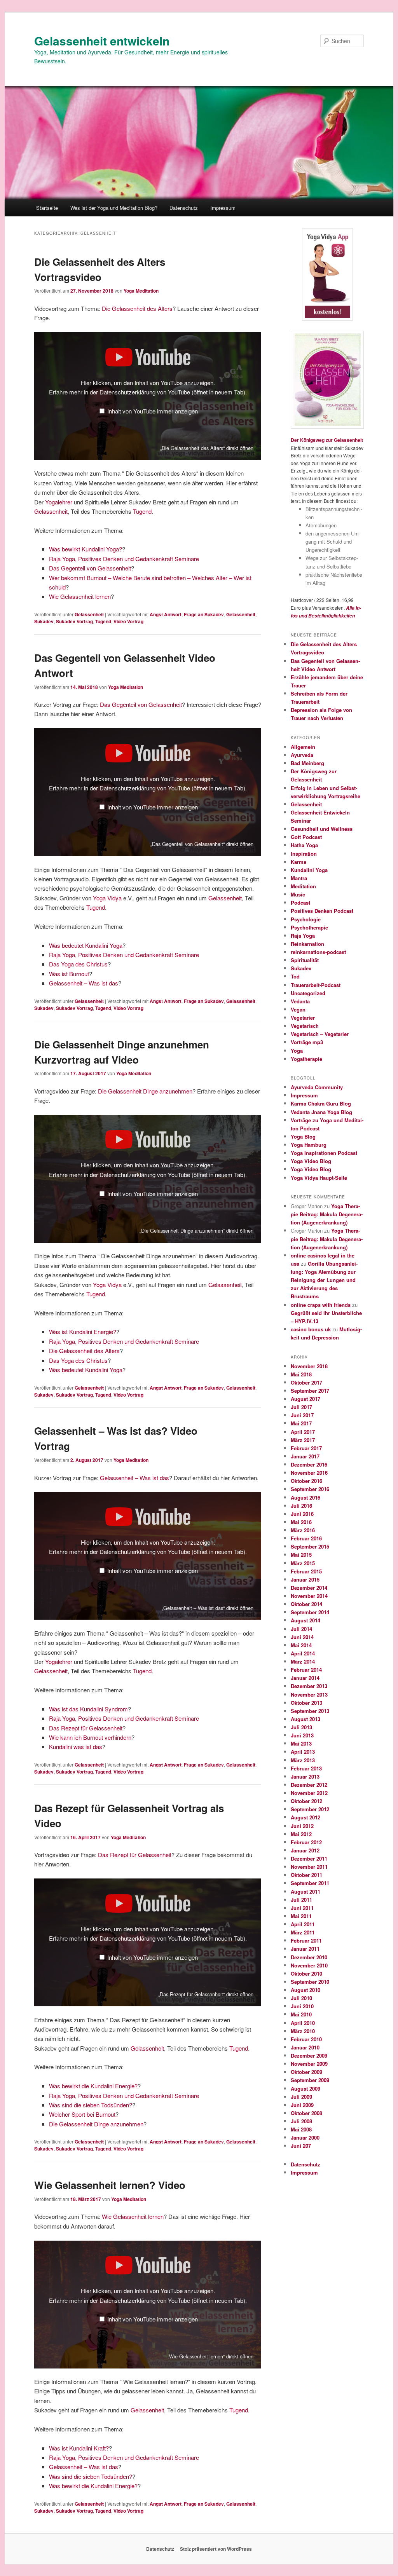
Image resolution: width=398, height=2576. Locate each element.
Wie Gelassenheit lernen (80, 596)
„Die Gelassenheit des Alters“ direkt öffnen (207, 448)
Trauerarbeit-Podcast (316, 985)
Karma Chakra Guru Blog (321, 1103)
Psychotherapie (309, 927)
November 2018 (309, 1366)
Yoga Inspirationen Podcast (324, 1153)
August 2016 (305, 1497)
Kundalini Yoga (309, 870)
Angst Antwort (166, 614)
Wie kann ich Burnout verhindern (90, 1737)
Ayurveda (302, 755)
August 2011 (305, 1891)
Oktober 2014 (306, 1604)
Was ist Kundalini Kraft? (79, 2448)
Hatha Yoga (304, 845)
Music (298, 894)
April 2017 (303, 1432)
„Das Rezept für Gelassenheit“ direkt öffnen (206, 1994)
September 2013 (310, 1711)
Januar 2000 (305, 2137)
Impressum (223, 208)
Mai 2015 (301, 1555)
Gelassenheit (51, 511)
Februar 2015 (306, 1571)
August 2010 (305, 1990)
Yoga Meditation (141, 291)
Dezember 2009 (309, 2055)
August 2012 (305, 1817)
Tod (295, 976)
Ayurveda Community (317, 1087)
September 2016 (310, 1489)
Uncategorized (308, 993)
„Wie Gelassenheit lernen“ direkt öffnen (210, 2356)
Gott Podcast (306, 837)
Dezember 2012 (309, 1785)
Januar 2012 (305, 1850)
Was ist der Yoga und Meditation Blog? (114, 208)
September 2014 (310, 1612)
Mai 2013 (301, 1743)
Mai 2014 (301, 1645)
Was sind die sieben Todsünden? (91, 2105)
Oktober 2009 (306, 2072)
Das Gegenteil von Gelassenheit (90, 568)
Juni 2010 (302, 2006)
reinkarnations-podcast (318, 952)
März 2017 (303, 1440)
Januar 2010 (305, 2047)
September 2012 (310, 1809)
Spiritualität (305, 960)
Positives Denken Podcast (322, 911)
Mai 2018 (301, 1374)
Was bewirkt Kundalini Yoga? (86, 549)
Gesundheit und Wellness (322, 829)
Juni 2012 (302, 1826)
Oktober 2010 (306, 1973)
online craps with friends (321, 1305)
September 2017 (310, 1391)
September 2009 (310, 2080)
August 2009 (305, 2089)
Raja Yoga (303, 936)
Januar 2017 (305, 1456)
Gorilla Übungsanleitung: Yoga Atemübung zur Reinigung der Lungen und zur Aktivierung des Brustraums (324, 1280)
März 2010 (303, 2031)
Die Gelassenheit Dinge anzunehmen (145, 1091)
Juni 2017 (302, 1415)
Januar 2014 (305, 1678)
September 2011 (310, 1883)
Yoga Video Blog (311, 1161)
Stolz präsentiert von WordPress (216, 2549)
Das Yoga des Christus (78, 964)
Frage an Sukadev (204, 614)
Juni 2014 (302, 1637)
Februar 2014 (306, 1670)
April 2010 (303, 2023)
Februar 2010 (306, 2039)
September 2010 (310, 1982)
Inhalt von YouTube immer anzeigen (153, 411)
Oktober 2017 (306, 1382)
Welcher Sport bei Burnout (82, 2114)
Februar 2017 (306, 1448)
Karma (298, 862)
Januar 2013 (305, 1776)
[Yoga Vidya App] (327, 274)
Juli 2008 (301, 2121)
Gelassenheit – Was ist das (84, 983)
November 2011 (309, 1867)
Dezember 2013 (309, 1686)
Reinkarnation (307, 944)
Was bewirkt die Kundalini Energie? (93, 2086)
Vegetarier (303, 1018)
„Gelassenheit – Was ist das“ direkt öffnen (208, 1608)
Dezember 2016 (309, 1464)
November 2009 (309, 2064)
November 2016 (309, 1473)
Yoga (297, 1051)
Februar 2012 (306, 1842)
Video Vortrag (128, 621)
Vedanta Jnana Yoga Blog (321, 1112)
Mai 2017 (301, 1423)
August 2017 (305, 1399)
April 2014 (303, 1653)
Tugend (142, 511)
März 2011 (303, 1932)
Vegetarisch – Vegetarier (320, 1034)
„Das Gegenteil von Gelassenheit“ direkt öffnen (202, 844)
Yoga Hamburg (309, 1145)
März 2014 (303, 1661)
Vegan (298, 1009)
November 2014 (309, 1596)
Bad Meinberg (307, 763)
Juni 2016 (302, 1514)
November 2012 (309, 1793)
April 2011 (303, 1924)
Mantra (299, 878)
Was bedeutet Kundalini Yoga (86, 945)
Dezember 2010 (309, 1957)
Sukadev (44, 621)
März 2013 (303, 1760)
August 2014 (305, 1620)
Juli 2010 (301, 1998)
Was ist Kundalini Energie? (83, 1332)
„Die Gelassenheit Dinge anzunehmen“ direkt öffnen (196, 1230)
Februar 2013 (306, 1768)
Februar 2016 (306, 1538)
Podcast (300, 903)
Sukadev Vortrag (74, 621)
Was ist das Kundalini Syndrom (88, 1709)
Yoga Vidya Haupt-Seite (319, 1178)
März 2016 (303, 1530)
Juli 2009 (301, 2097)
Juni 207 (301, 2146)
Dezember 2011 (309, 1858)
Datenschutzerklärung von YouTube (172, 392)
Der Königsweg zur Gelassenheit (327, 440)
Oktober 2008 (306, 2113)
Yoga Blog (303, 1136)
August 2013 (305, 1719)
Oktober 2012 (306, 1801)
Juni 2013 (302, 1735)
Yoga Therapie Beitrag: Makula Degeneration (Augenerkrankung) (327, 1214)
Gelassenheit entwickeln (102, 41)
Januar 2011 (305, 1949)
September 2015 (310, 1546)
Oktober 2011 (306, 1875)
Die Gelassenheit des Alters (137, 308)
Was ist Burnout (69, 974)
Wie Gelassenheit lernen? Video (110, 2185)
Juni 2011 (302, 1908)
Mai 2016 (301, 1522)
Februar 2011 (306, 1940)
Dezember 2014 (309, 1588)
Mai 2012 (301, 1834)
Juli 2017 (301, 1407)
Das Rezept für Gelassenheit (86, 1728)
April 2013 (303, 1752)
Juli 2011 (301, 1900)
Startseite (47, 208)
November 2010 (309, 1965)
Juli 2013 (301, 1727)
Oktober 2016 (306, 1481)
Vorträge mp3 (307, 1042)
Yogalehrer (59, 502)
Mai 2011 (301, 1916)
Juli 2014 (301, 1629)
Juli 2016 (301, 1506)
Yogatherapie (306, 1059)
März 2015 (303, 1563)
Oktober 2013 (306, 1703)
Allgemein (303, 747)
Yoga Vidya (107, 898)
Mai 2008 (301, 2129)
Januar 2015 (305, 1579)
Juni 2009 (302, 2105)
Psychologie (306, 919)
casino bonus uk (311, 1329)
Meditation (303, 886)
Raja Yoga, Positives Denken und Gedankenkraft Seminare (124, 559)
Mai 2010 (301, 2014)
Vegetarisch (305, 1026)
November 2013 (309, 1694)
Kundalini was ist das (76, 1747)
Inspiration (304, 854)
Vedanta (300, 1001)
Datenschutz (184, 208)
